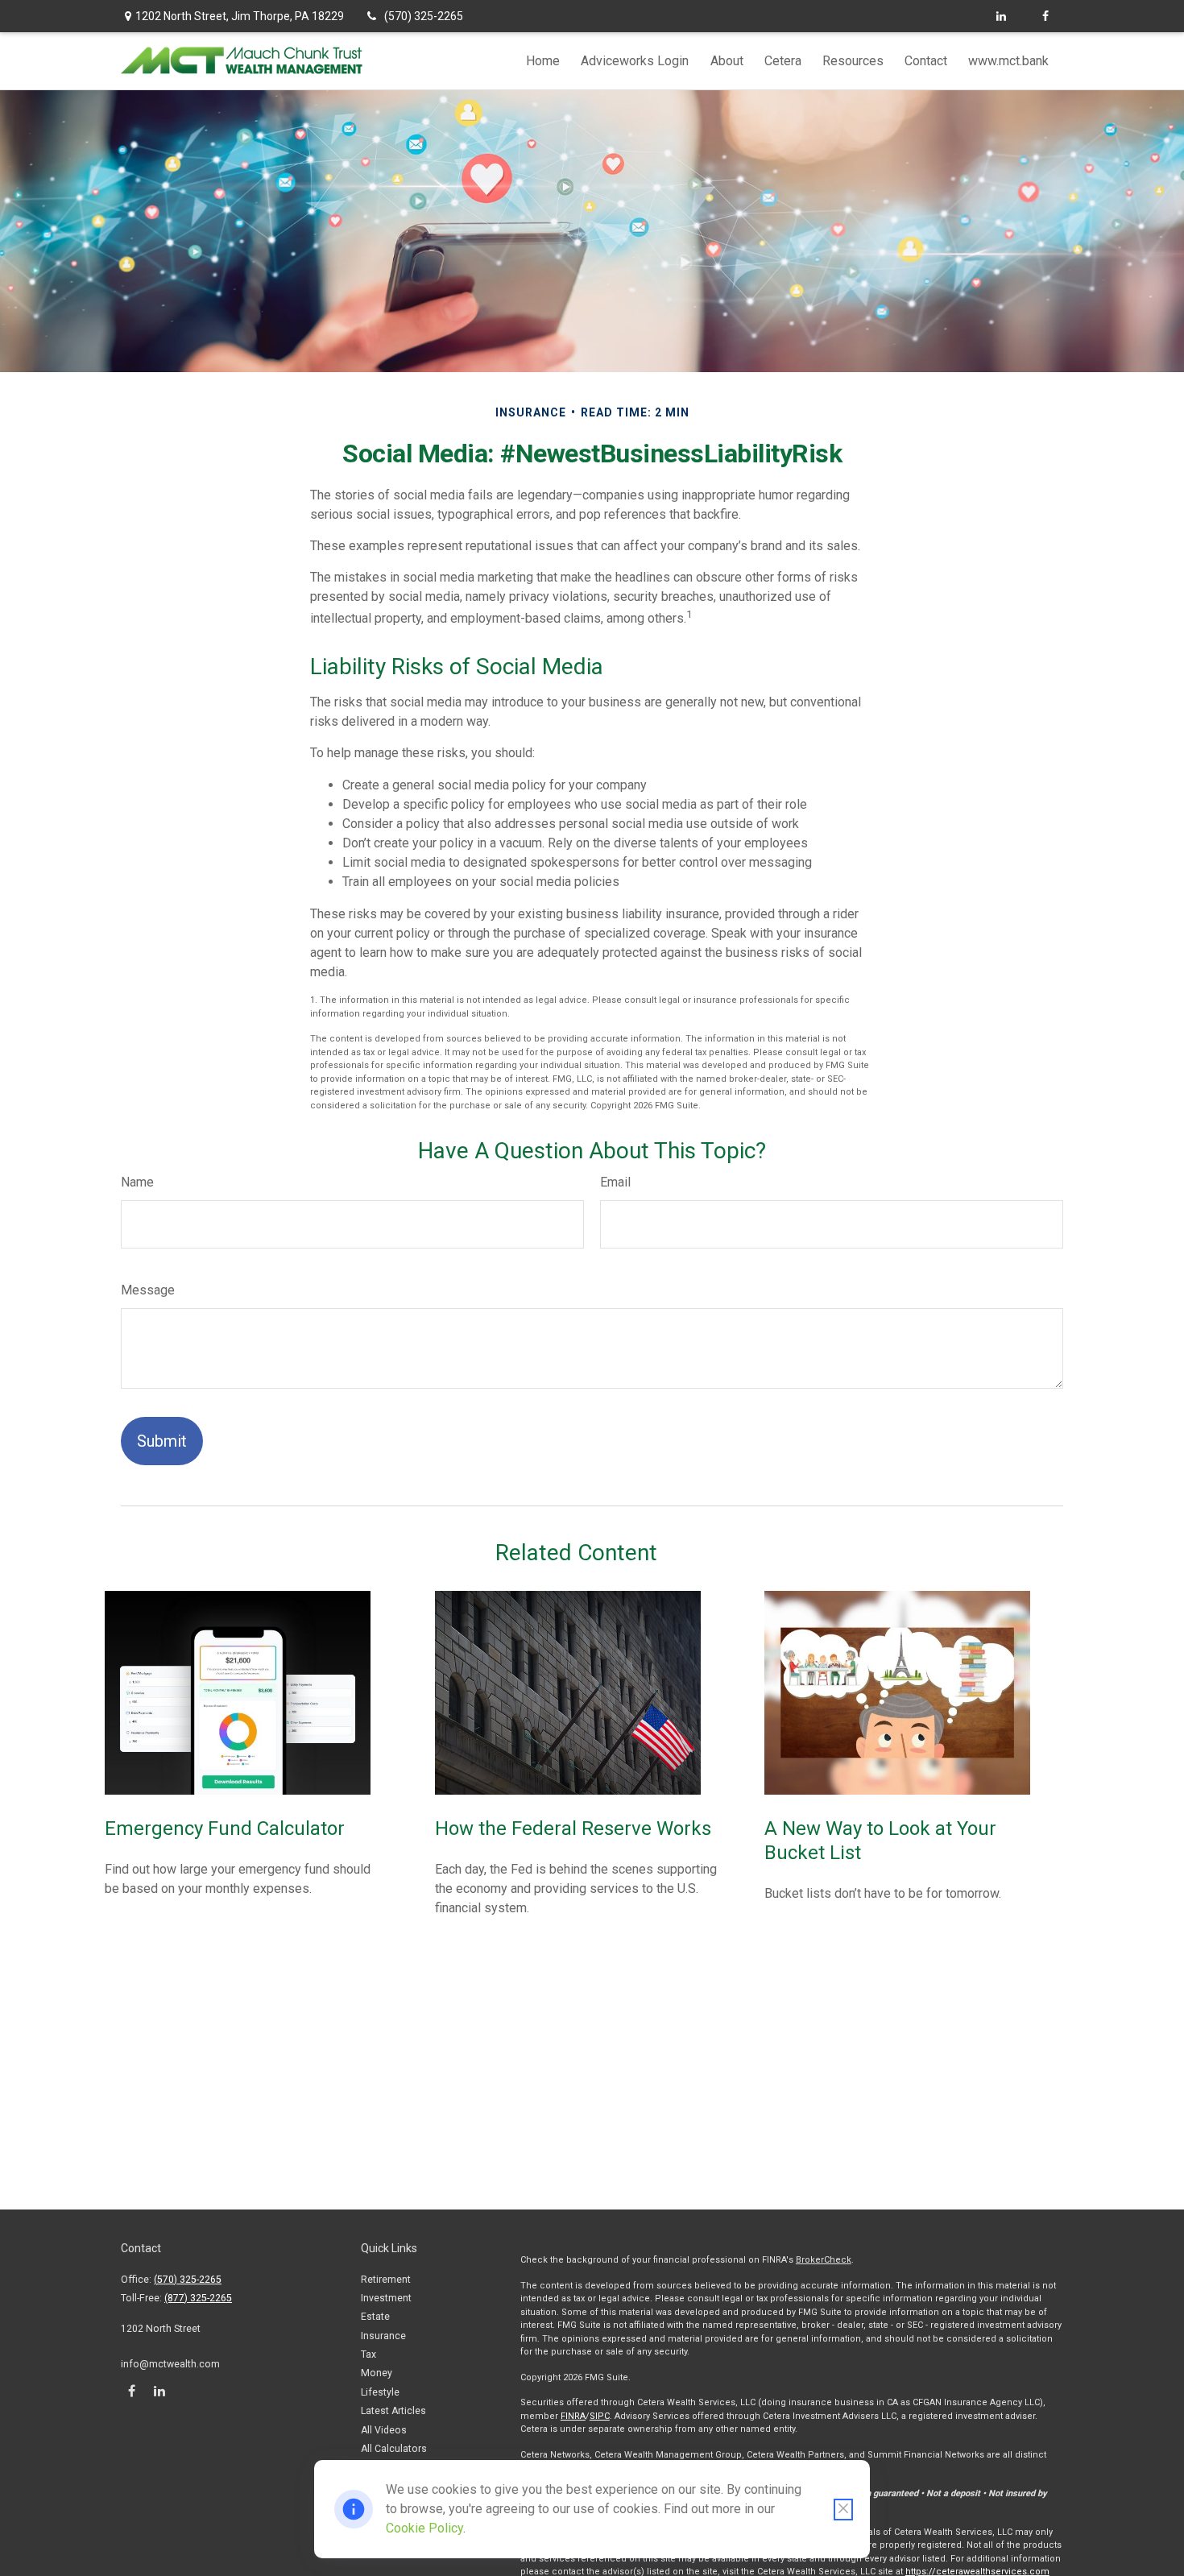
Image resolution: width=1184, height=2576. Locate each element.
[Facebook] (1045, 16)
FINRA (573, 2416)
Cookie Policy (424, 2528)
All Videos (384, 2430)
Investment (386, 2298)
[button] (543, 61)
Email (615, 1182)
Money (377, 2373)
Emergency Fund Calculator (225, 1828)
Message (148, 1290)
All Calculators (394, 2449)
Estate (375, 2317)
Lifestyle (380, 2392)
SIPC (600, 2416)
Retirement (386, 2280)
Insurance (383, 2336)
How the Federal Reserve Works (573, 1828)
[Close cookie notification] (843, 2510)
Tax (368, 2354)
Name (137, 1182)
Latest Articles (393, 2411)
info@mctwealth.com (170, 2364)
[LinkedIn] (1001, 16)
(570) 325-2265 (424, 16)
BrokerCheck (824, 2260)
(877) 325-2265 (198, 2298)
